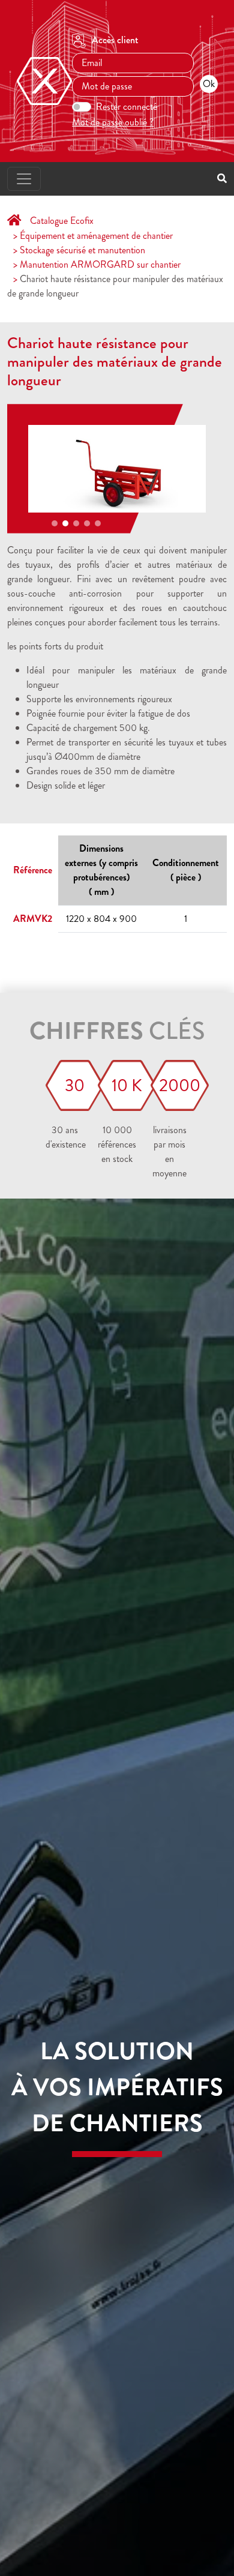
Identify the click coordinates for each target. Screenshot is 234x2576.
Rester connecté (127, 107)
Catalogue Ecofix (62, 221)
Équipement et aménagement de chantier (96, 236)
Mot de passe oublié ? (113, 122)
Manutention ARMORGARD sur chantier (100, 264)
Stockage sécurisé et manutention (82, 250)
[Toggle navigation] (24, 179)
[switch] (82, 107)
